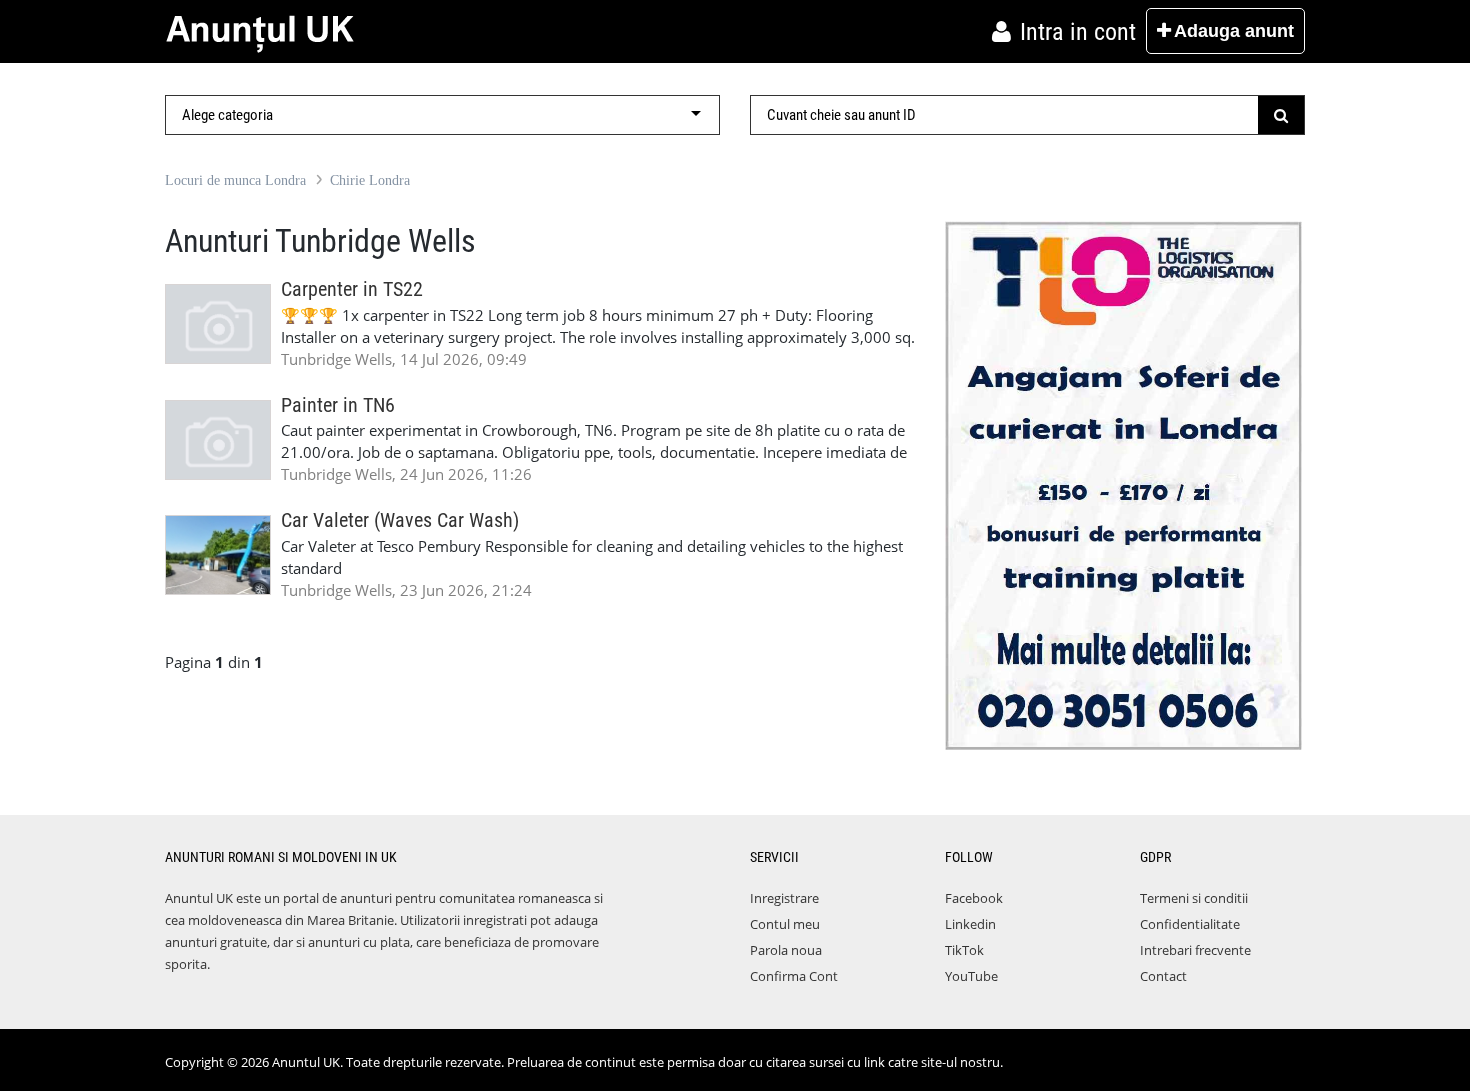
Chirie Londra (370, 180)
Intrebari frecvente (1195, 950)
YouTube (971, 976)
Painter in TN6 (338, 405)
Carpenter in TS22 (352, 289)
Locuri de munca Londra (235, 180)
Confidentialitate (1190, 924)
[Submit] (1281, 115)
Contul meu (785, 924)
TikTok (964, 950)
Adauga (1234, 31)
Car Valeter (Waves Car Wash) (400, 520)
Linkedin (970, 924)
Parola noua (786, 950)
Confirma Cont (794, 976)
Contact (1163, 976)
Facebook (974, 898)
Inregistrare (784, 898)
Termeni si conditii (1194, 898)
